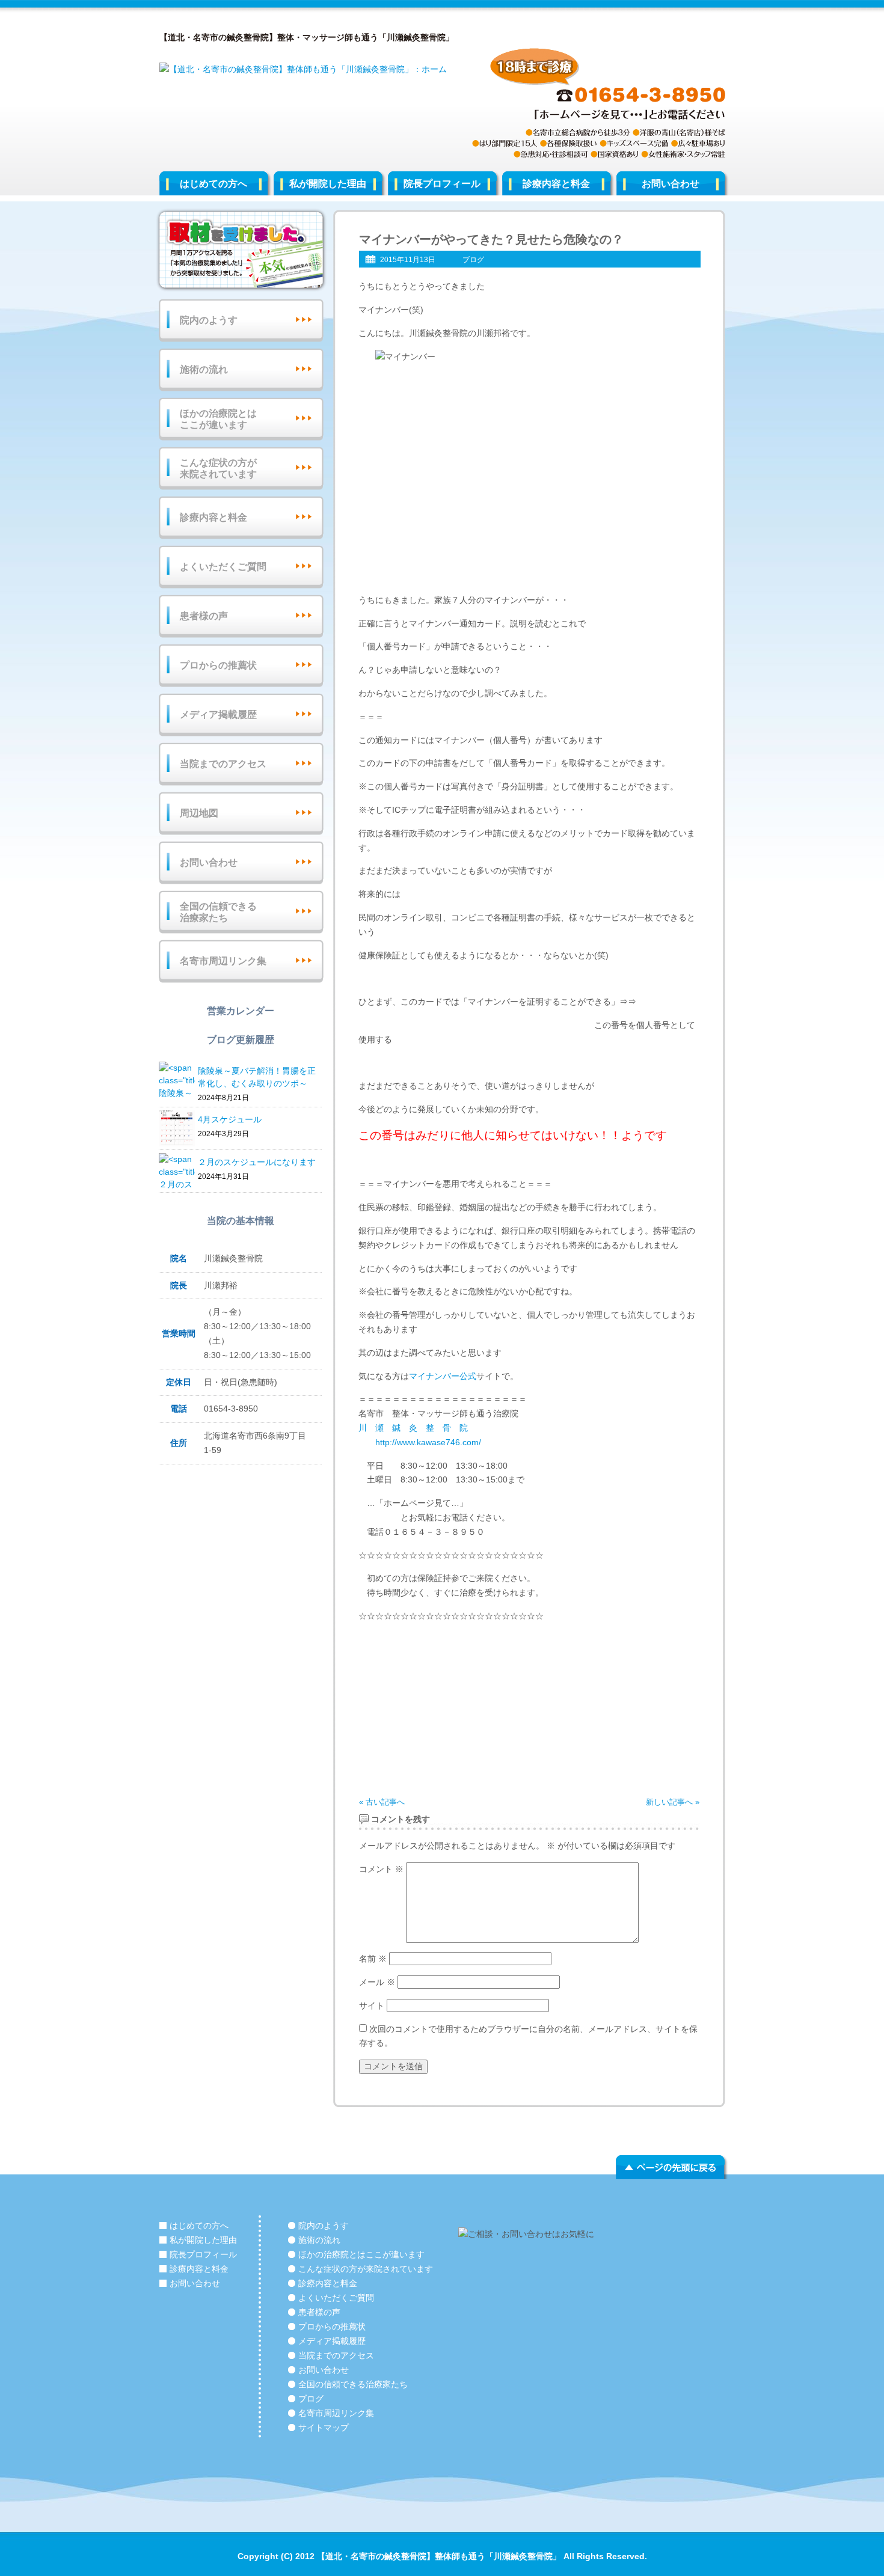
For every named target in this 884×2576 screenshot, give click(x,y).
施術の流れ (204, 369)
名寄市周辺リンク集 (223, 961)
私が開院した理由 (328, 184)
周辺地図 (199, 813)
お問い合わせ (671, 184)
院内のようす (209, 320)
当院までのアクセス (223, 764)
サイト (372, 2005)
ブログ (473, 260)
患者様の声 (204, 616)
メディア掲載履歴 (218, 714)
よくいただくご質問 (223, 567)
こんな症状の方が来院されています (218, 468)
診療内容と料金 (556, 184)
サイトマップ (324, 2428)
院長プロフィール (442, 184)
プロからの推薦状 (218, 665)
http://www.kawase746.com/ (420, 1442)
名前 (373, 1959)
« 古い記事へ (382, 1802)
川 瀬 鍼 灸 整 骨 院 (417, 1428)
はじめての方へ (213, 184)
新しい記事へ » (673, 1802)
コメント (381, 1869)
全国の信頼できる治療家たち (218, 912)
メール (377, 1982)
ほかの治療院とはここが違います (218, 419)
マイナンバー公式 (443, 1376)
